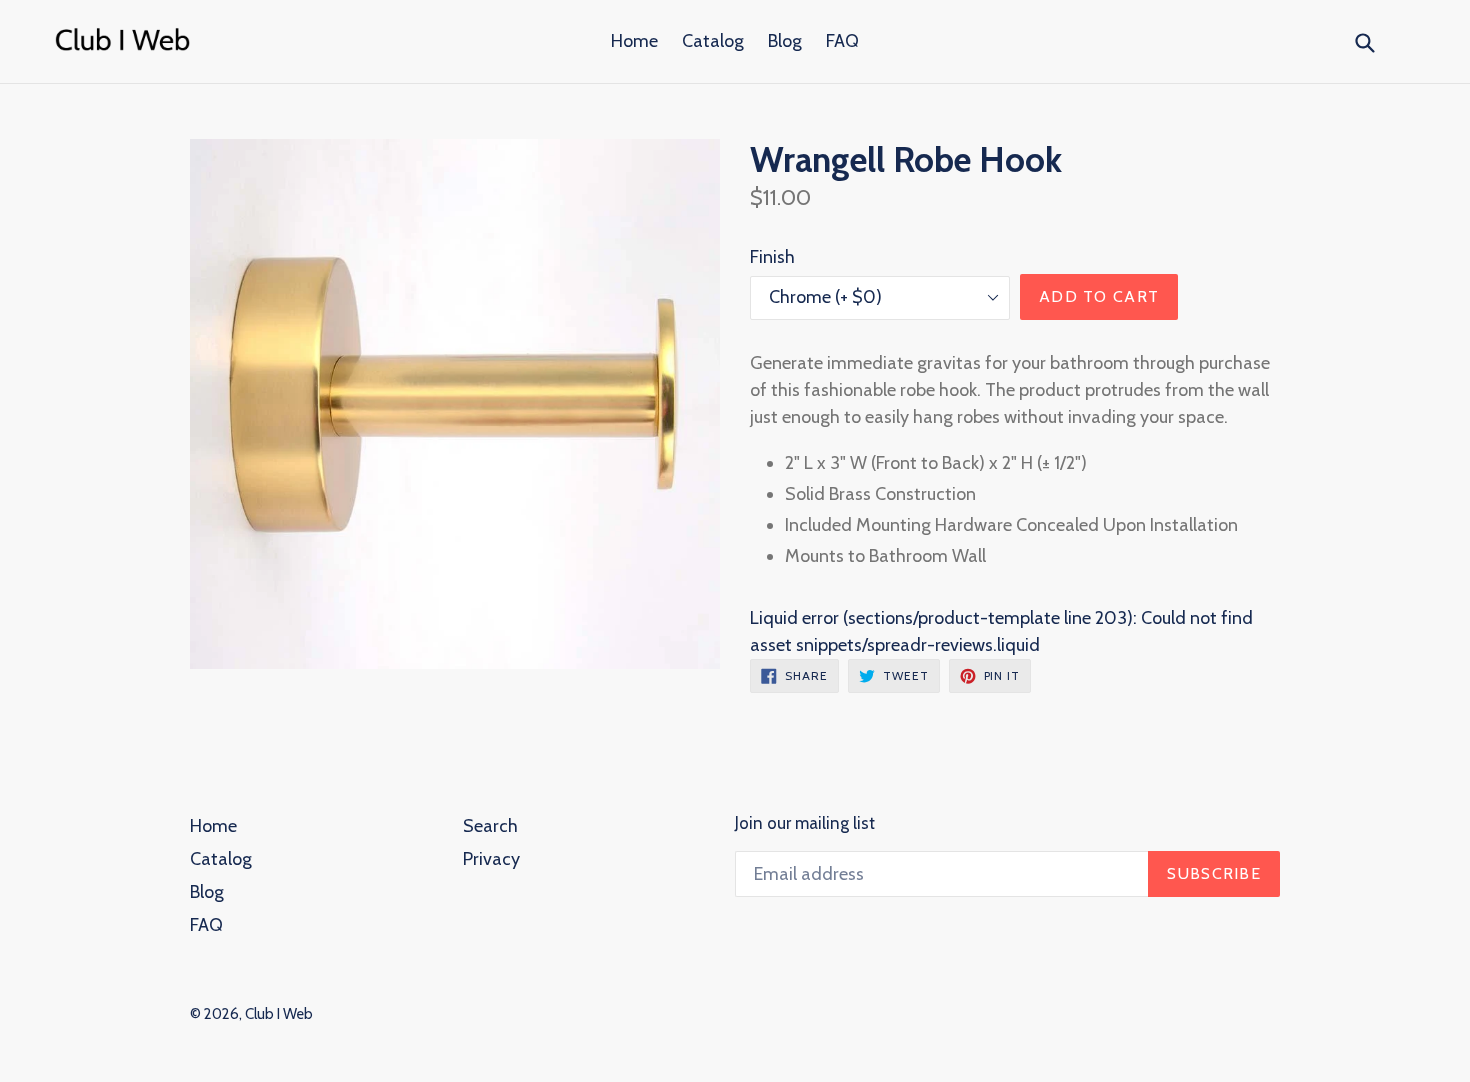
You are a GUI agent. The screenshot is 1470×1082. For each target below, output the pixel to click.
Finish (772, 257)
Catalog (713, 41)
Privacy (491, 859)
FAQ (842, 41)
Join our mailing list (805, 823)
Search (490, 826)
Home (634, 41)
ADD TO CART (1099, 296)
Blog (785, 41)
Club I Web (279, 1014)
